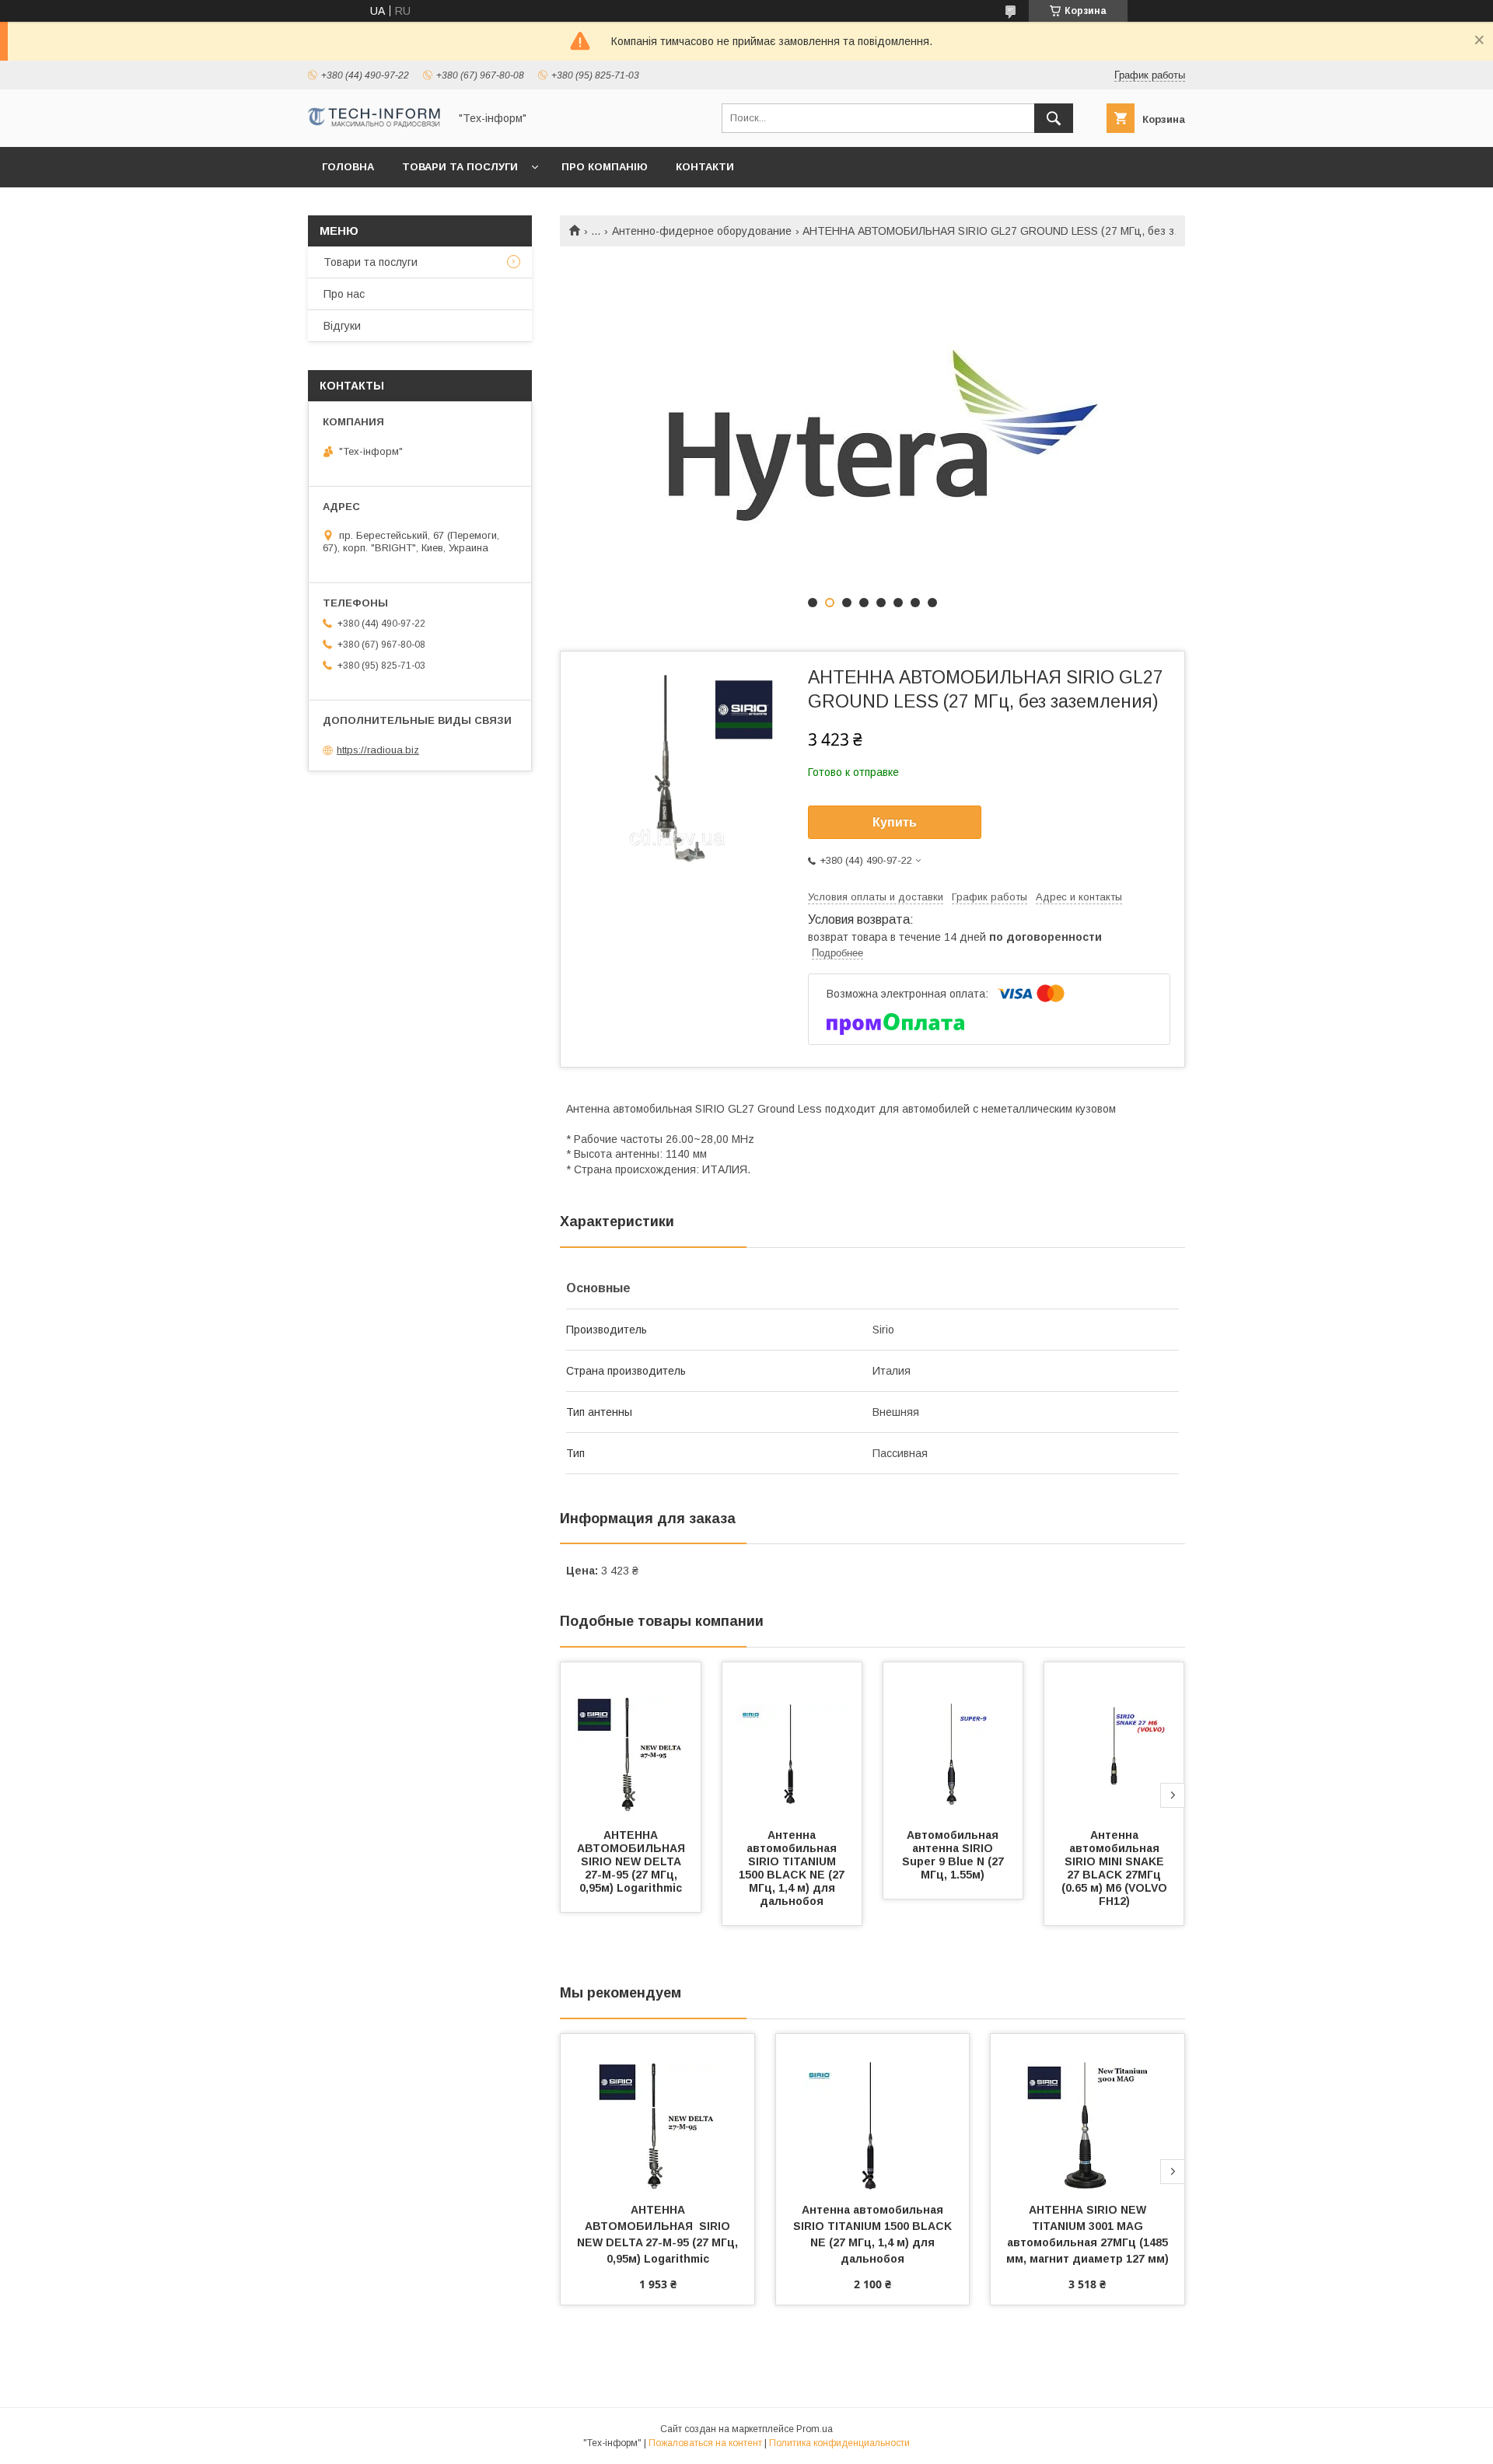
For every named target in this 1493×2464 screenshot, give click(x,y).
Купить (895, 822)
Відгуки (342, 326)
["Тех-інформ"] (374, 124)
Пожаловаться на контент (705, 2443)
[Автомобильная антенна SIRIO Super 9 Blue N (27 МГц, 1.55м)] (953, 1740)
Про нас (344, 294)
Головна (348, 167)
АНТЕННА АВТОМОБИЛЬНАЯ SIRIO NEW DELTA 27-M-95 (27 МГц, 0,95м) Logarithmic (634, 1861)
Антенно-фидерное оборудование (702, 231)
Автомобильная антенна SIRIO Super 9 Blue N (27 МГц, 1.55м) (955, 1855)
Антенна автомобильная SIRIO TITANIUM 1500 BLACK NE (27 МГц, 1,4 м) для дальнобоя (793, 1868)
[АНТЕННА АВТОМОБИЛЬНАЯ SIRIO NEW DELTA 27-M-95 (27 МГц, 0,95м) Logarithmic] (631, 1740)
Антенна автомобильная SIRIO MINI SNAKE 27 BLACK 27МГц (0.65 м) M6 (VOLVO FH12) (1116, 1868)
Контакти (705, 167)
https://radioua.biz (378, 750)
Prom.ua (815, 2429)
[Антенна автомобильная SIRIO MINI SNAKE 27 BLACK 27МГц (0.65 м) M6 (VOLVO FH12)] (1114, 1740)
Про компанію (605, 167)
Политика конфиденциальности (839, 2443)
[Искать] (1054, 118)
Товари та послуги (460, 167)
